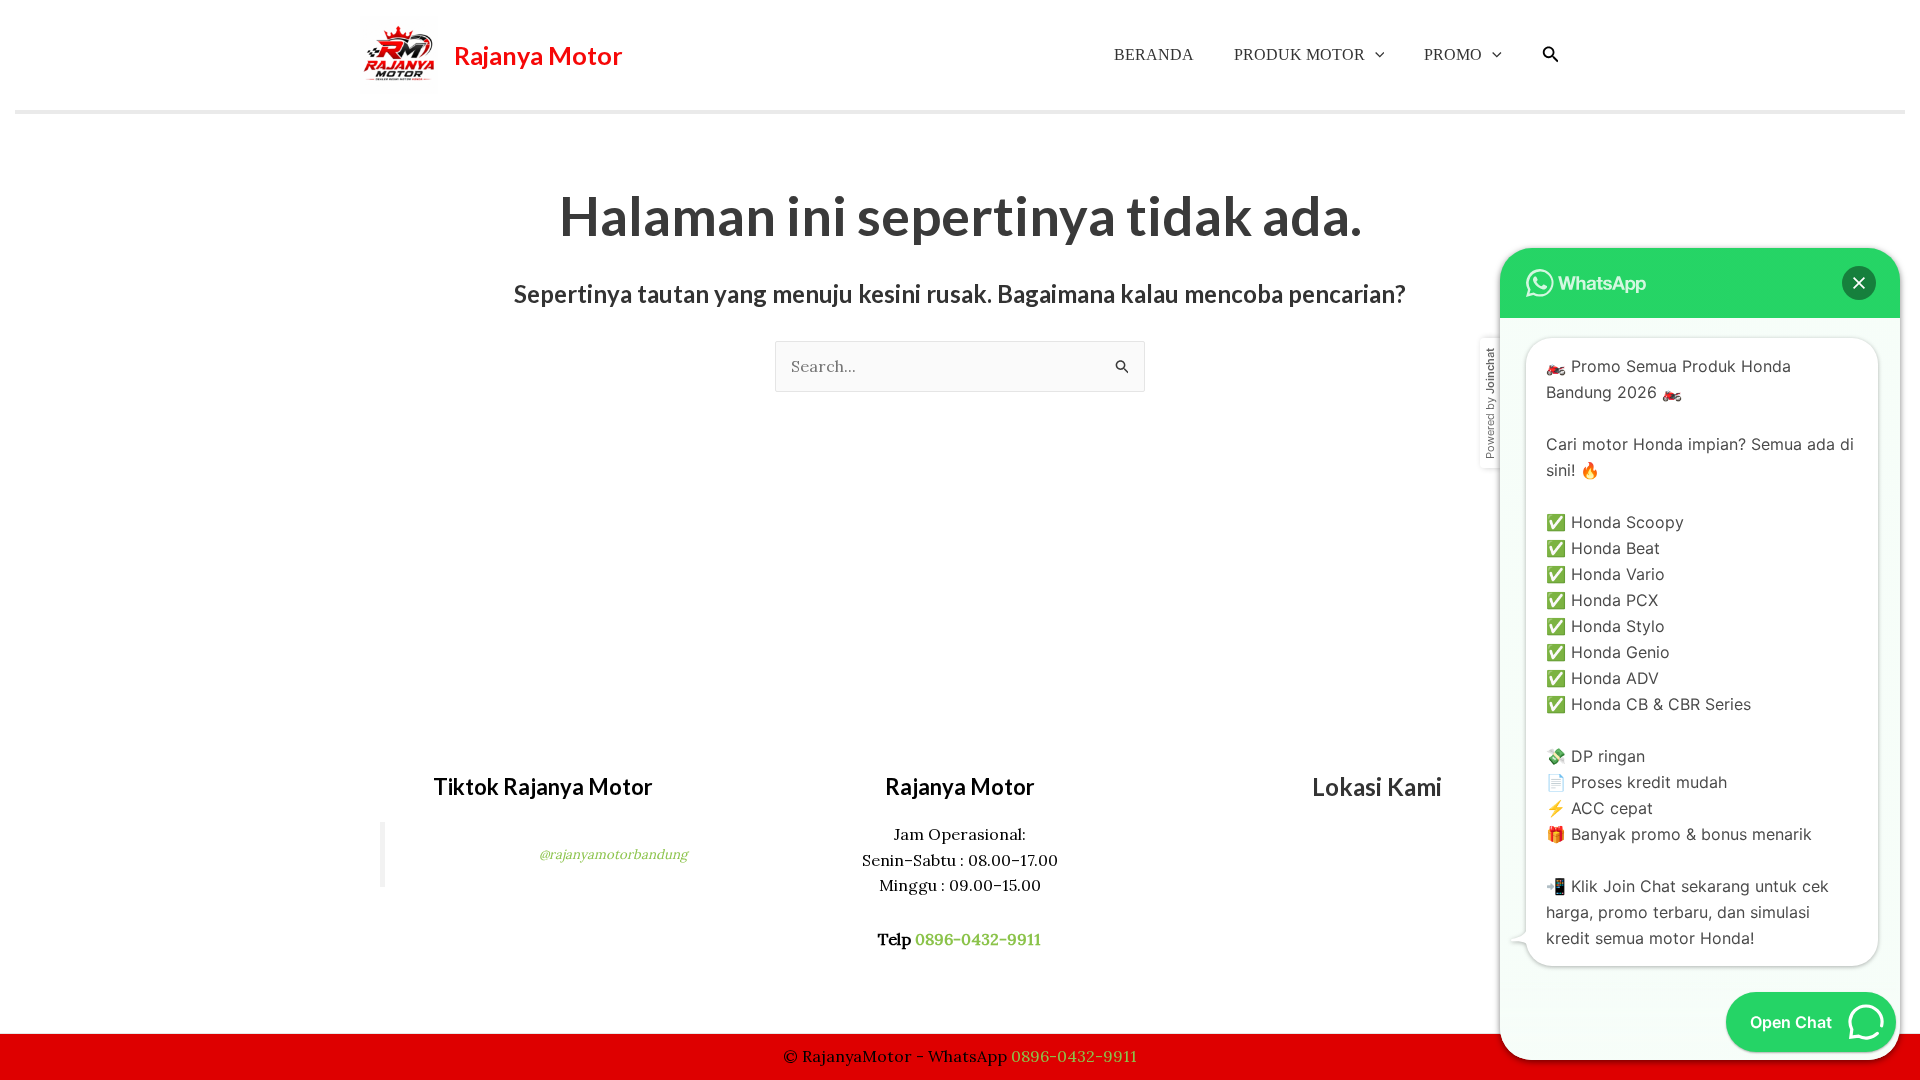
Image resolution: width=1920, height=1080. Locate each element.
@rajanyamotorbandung (613, 854)
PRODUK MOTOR (1299, 54)
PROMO (1453, 54)
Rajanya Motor (538, 55)
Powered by (1490, 403)
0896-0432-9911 (978, 939)
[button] (1375, 54)
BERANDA (1154, 54)
